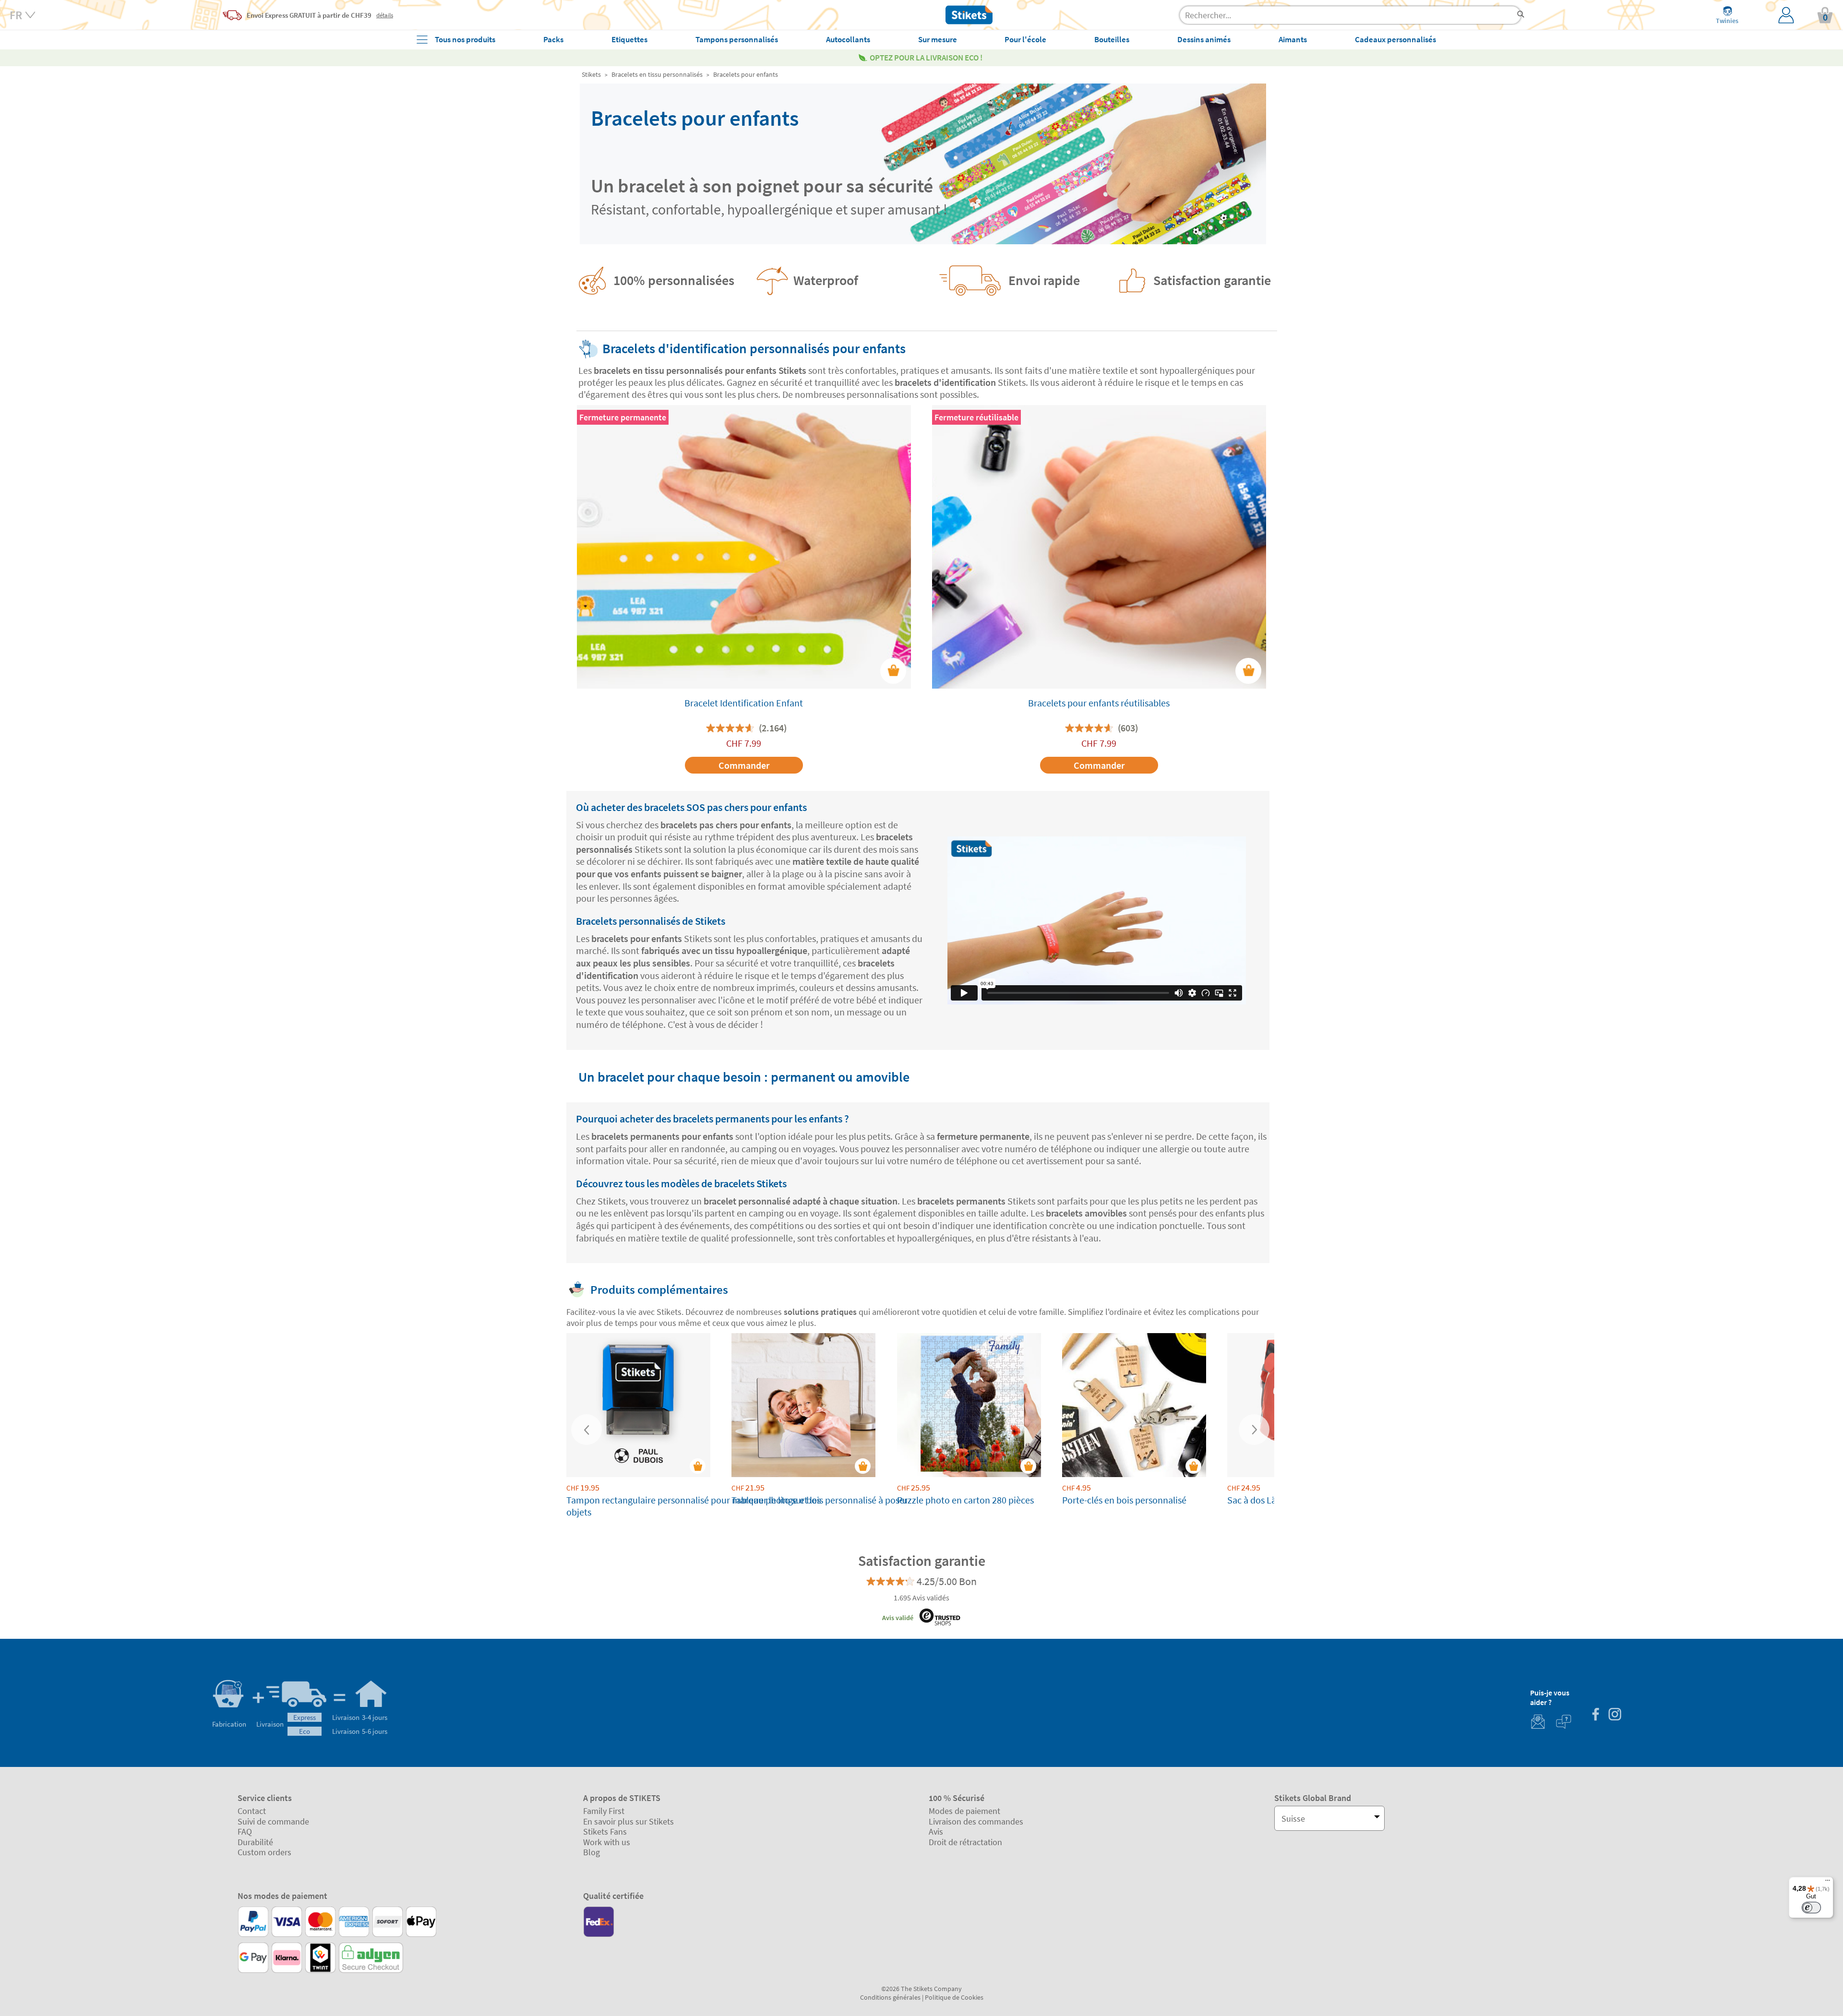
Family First (604, 1811)
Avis (936, 1831)
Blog (592, 1852)
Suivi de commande (273, 1821)
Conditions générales (890, 1997)
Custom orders (264, 1852)
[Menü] (1828, 1883)
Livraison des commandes (976, 1821)
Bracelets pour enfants (746, 74)
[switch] (1811, 1908)
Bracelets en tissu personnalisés (657, 74)
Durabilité (255, 1842)
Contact (252, 1811)
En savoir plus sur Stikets (628, 1821)
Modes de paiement (964, 1811)
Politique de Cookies (954, 1997)
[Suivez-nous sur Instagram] (1615, 1715)
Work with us (607, 1842)
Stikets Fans (605, 1831)
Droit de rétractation (965, 1842)
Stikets (591, 74)
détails (385, 15)
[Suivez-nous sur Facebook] (1595, 1715)
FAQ (245, 1831)
